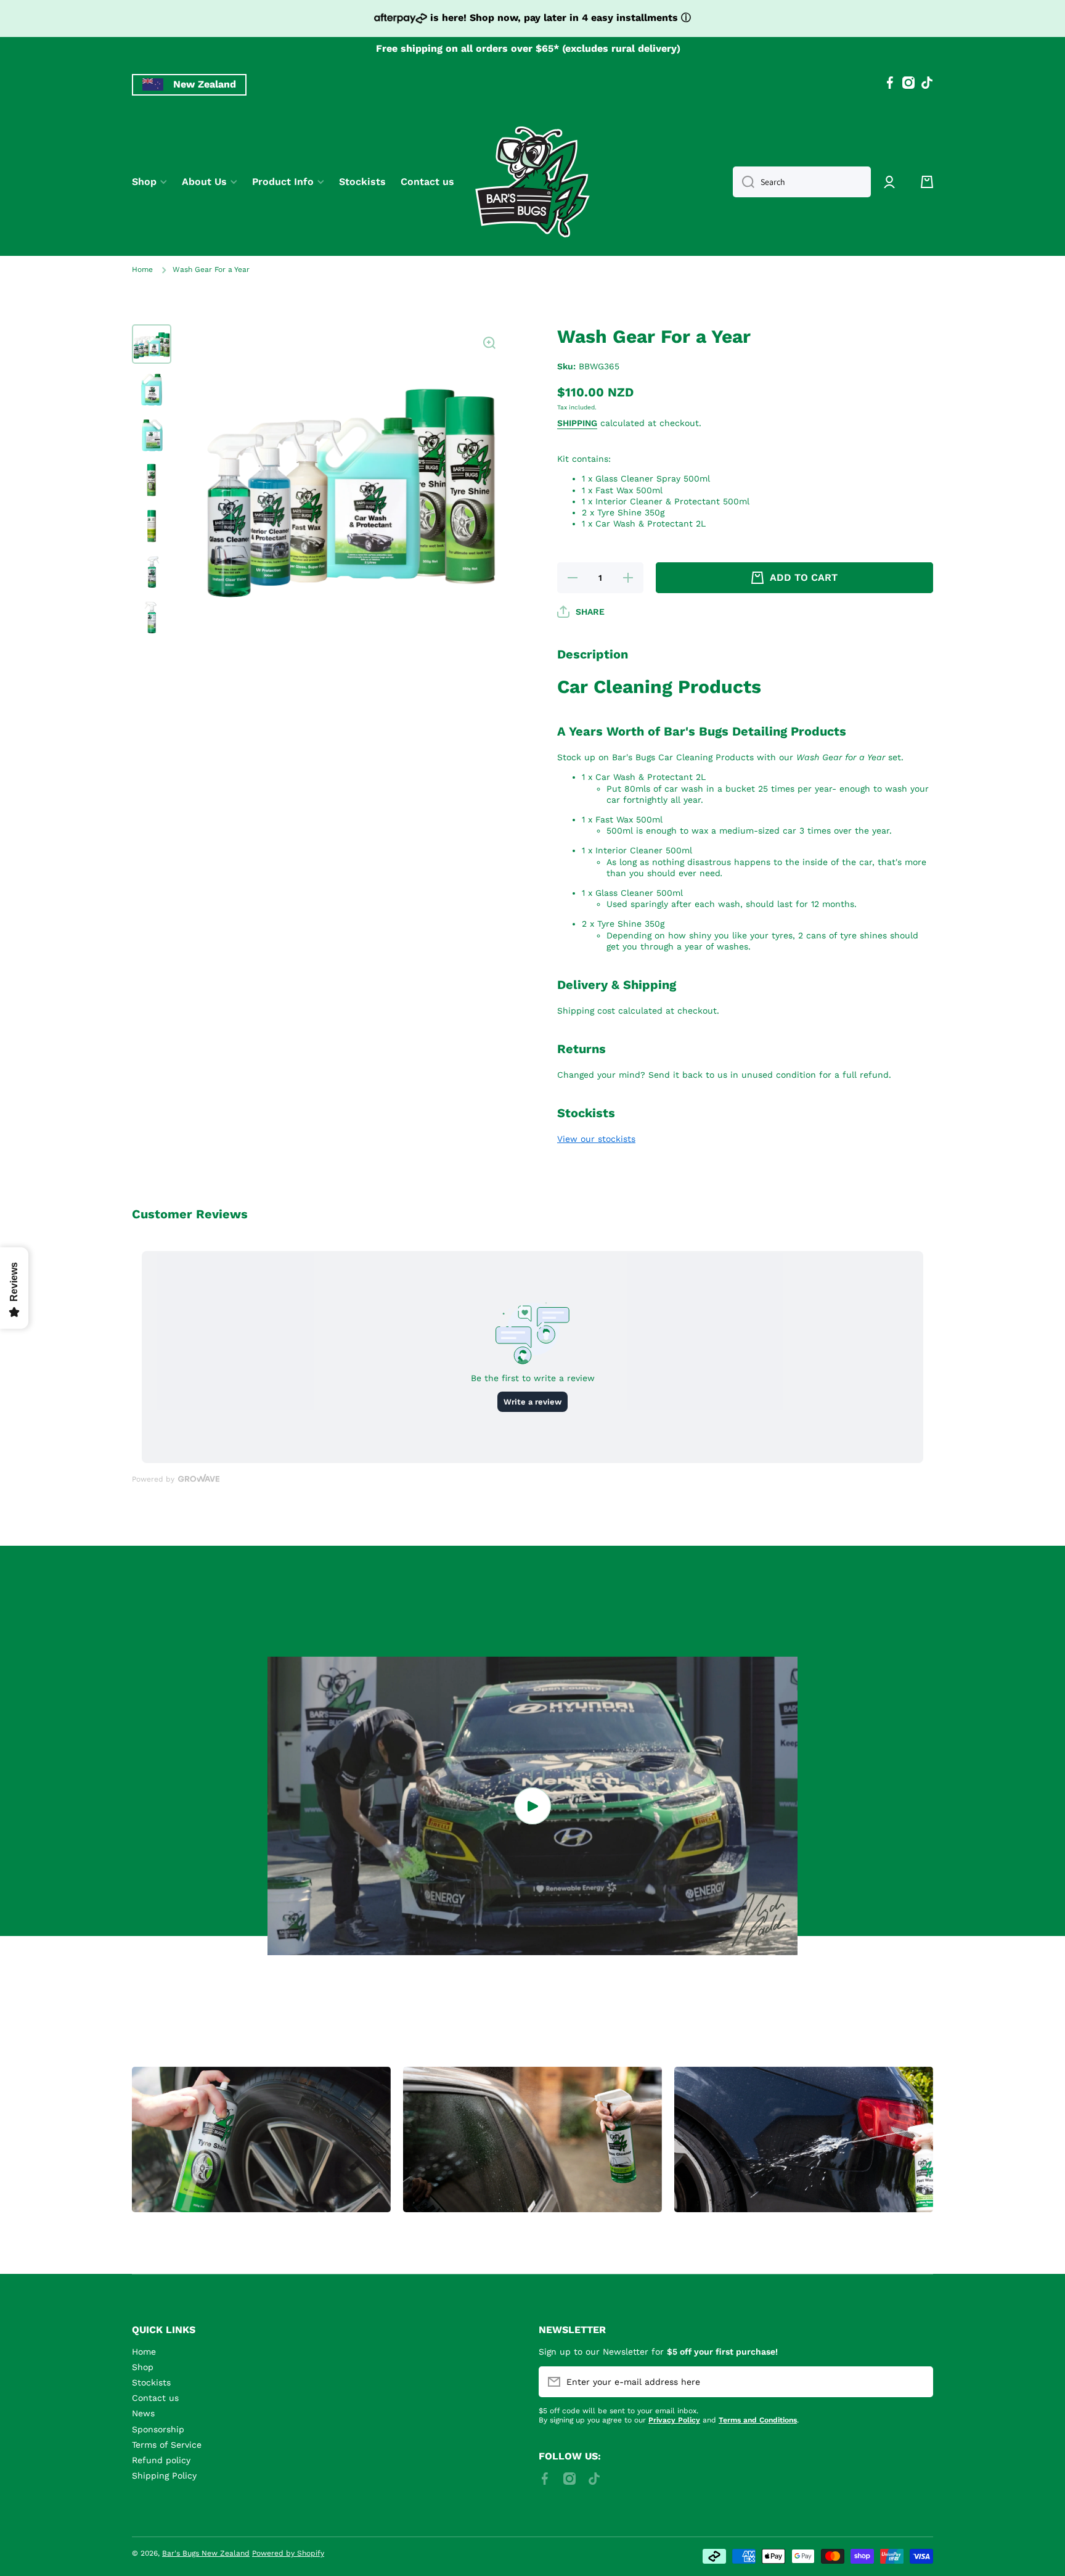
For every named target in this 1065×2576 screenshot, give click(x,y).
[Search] (744, 182)
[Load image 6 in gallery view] (152, 572)
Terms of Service (167, 2445)
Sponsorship (158, 2429)
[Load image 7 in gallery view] (152, 618)
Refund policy (161, 2460)
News (143, 2413)
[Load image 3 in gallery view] (152, 435)
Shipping (577, 423)
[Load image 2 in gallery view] (152, 390)
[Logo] (532, 182)
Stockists (151, 2382)
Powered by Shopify (288, 2553)
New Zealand (205, 84)
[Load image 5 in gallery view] (152, 527)
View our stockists (596, 1139)
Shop (143, 2367)
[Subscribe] (918, 2382)
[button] (927, 182)
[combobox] (802, 182)
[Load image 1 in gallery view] (152, 344)
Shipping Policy (164, 2476)
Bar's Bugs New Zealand (206, 2553)
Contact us (155, 2398)
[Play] (532, 1806)
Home (142, 269)
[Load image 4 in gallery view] (152, 481)
